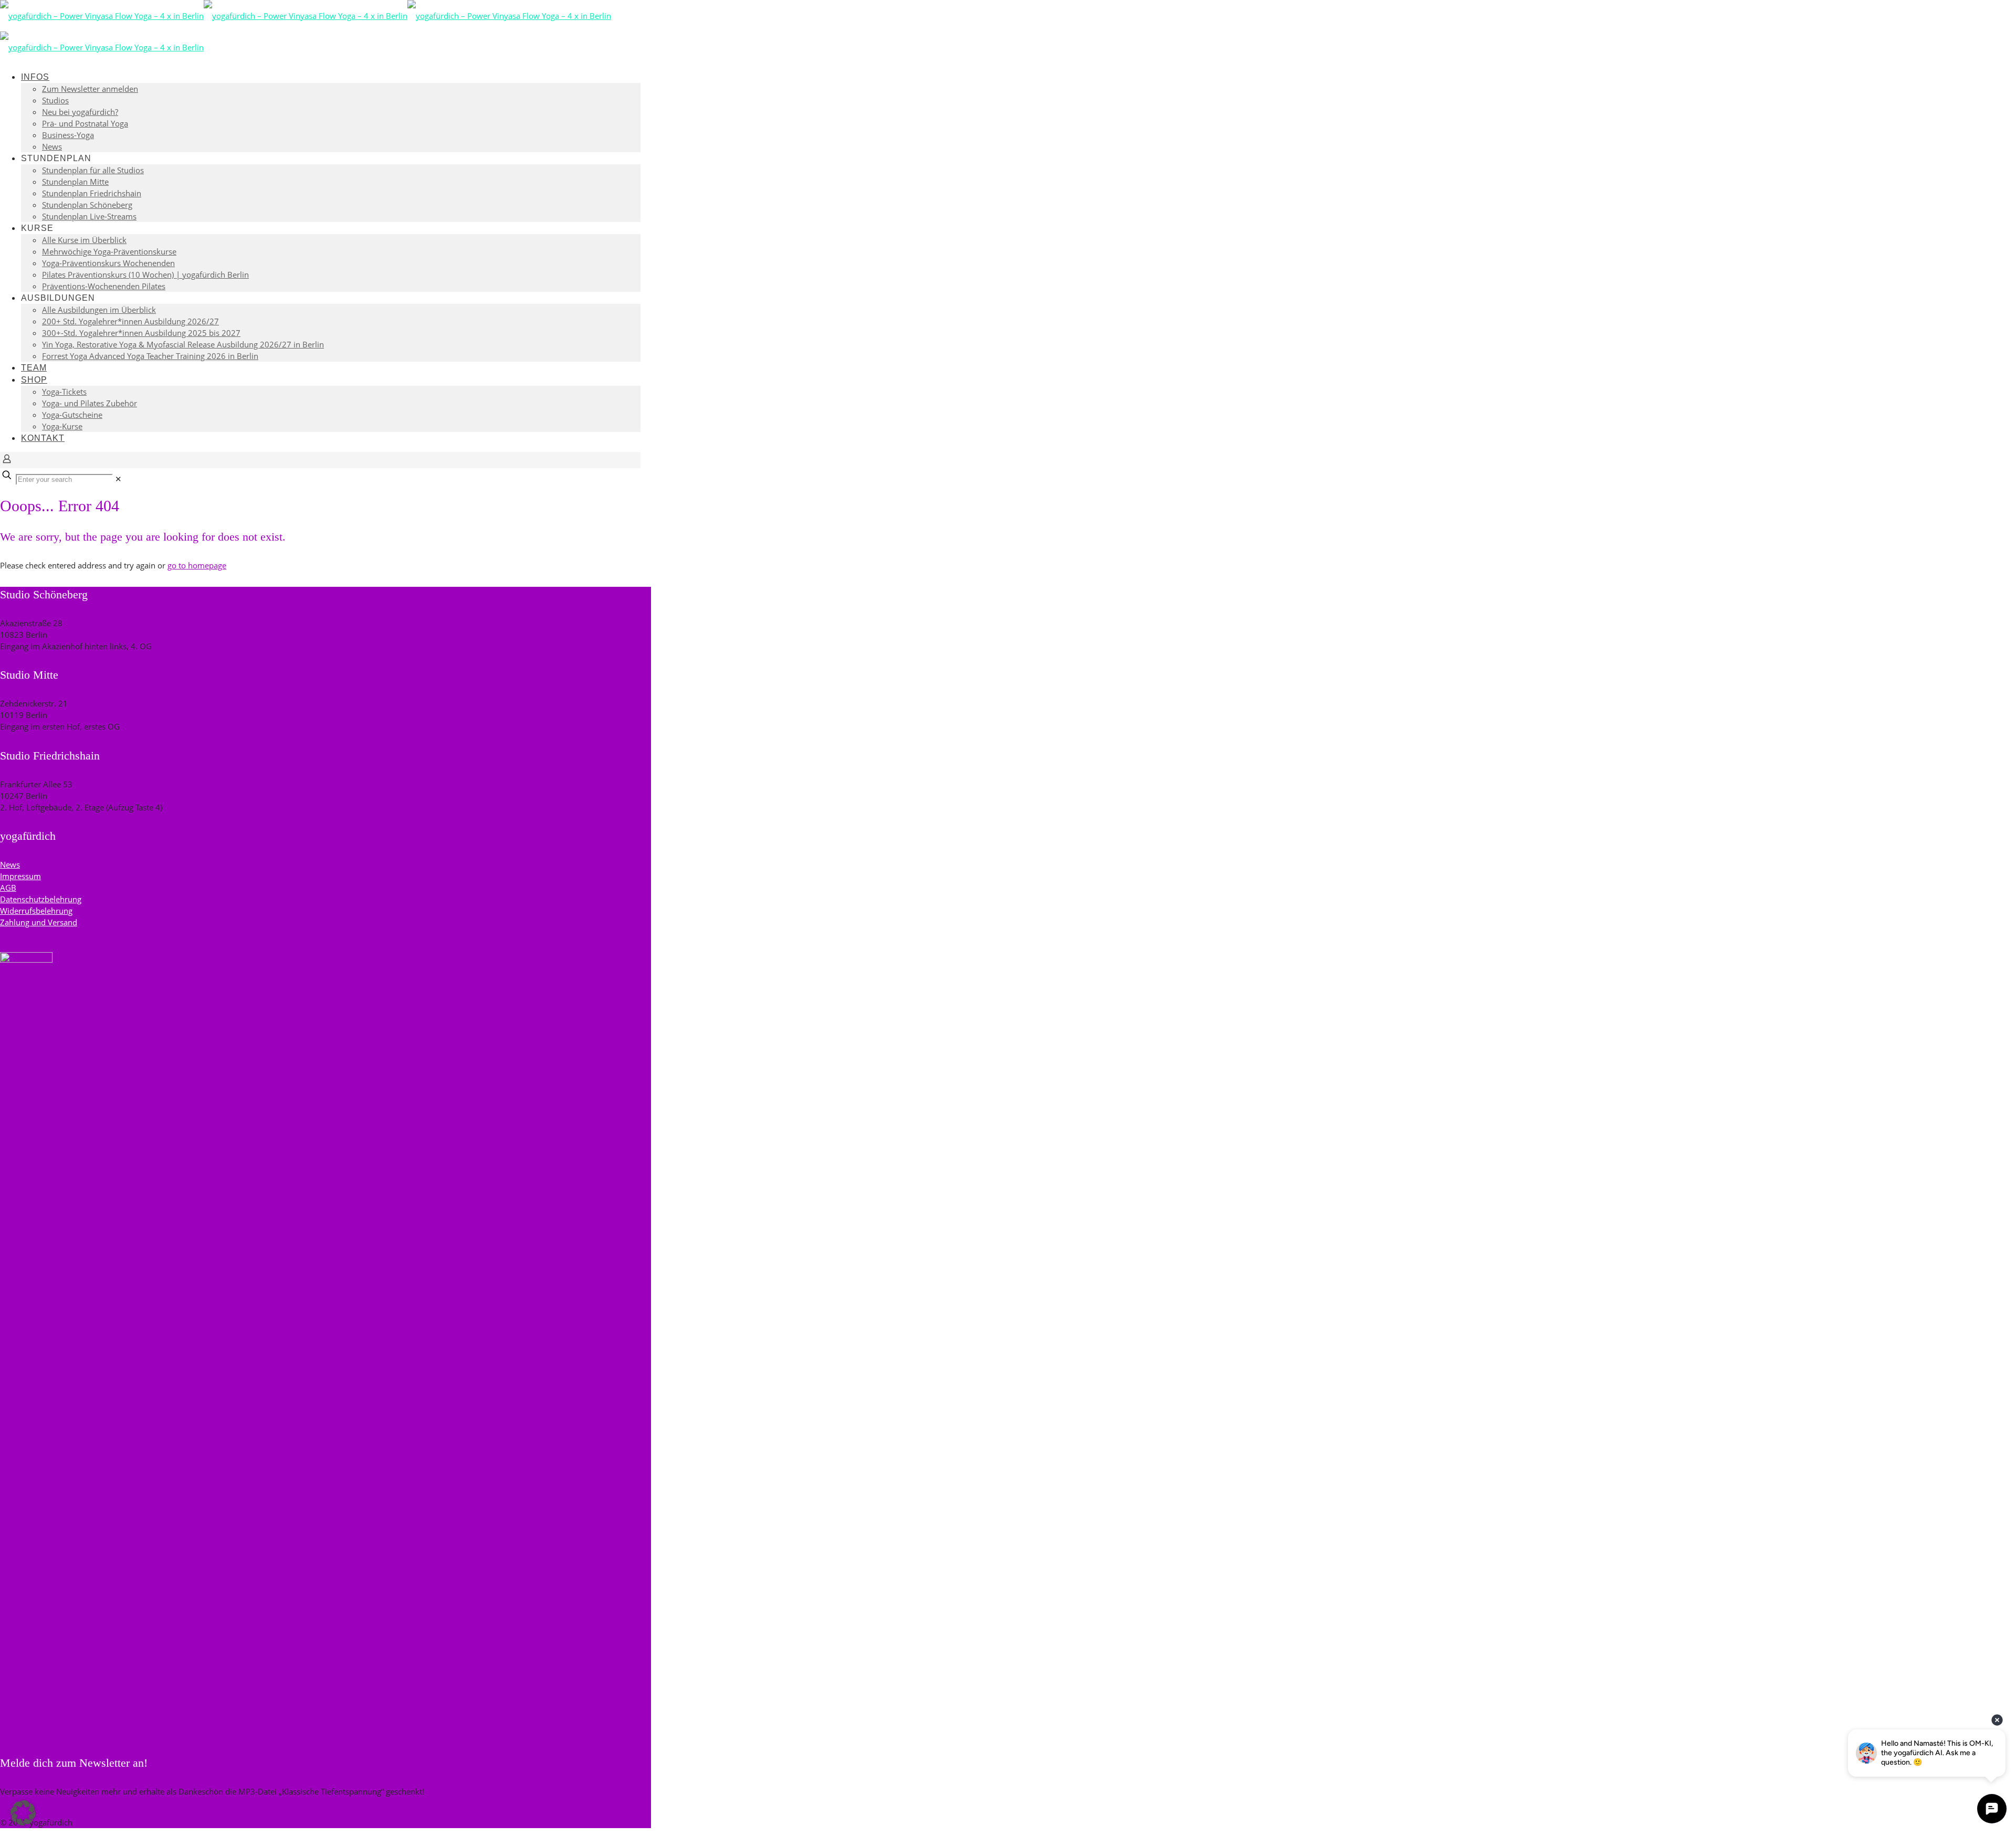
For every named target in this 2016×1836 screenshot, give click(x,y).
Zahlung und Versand (39, 922)
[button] (23, 1813)
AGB (8, 888)
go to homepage (197, 565)
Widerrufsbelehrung (36, 911)
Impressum (20, 876)
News (10, 864)
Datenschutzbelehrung (41, 899)
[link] (118, 479)
